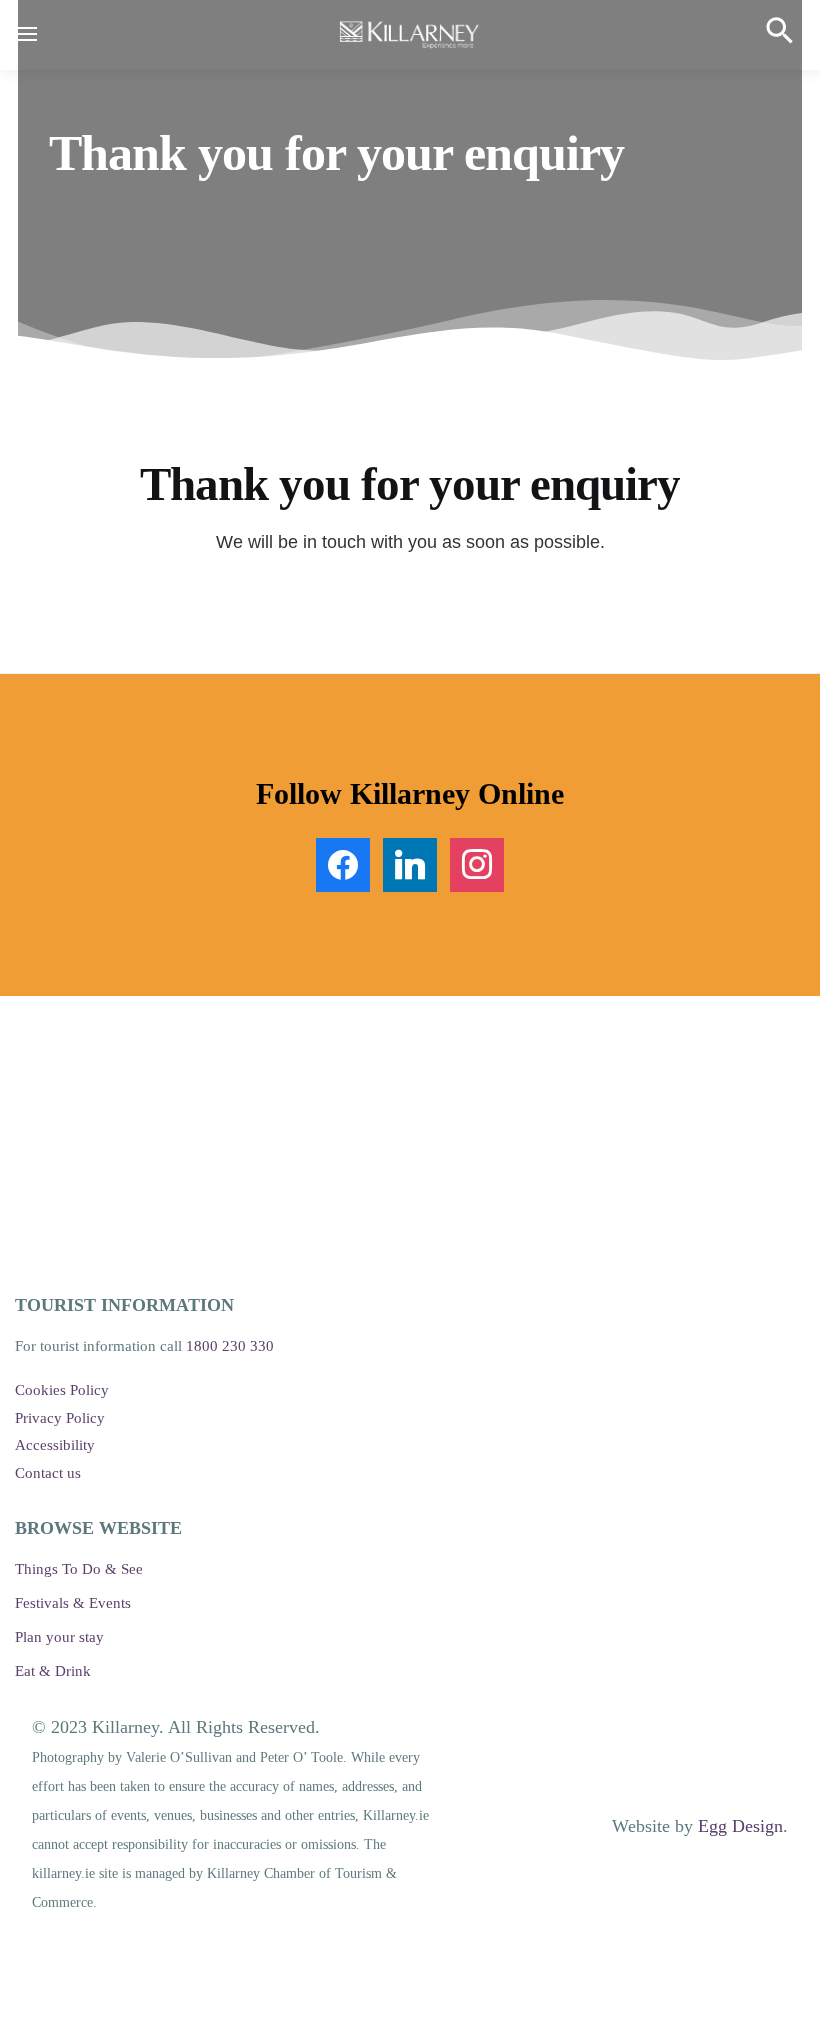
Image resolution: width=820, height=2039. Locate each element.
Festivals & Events (73, 1603)
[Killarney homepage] (409, 35)
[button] (790, 39)
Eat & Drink (53, 1671)
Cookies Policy (62, 1390)
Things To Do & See (79, 1569)
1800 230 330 (230, 1346)
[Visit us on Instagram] (477, 863)
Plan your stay (59, 1637)
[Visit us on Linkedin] (410, 863)
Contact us (48, 1473)
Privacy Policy (60, 1418)
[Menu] (45, 35)
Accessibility (55, 1445)
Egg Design (740, 1826)
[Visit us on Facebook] (343, 863)
